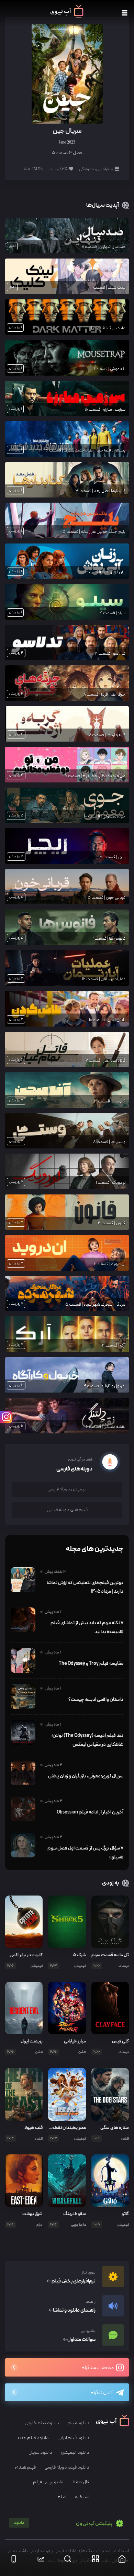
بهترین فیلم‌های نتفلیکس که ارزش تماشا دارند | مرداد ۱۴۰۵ (85, 1587)
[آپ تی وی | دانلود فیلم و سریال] (67, 16)
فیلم (62, 2497)
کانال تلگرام (102, 2393)
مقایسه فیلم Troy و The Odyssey (91, 1663)
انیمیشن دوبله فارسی (67, 1489)
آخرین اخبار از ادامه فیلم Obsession (90, 1812)
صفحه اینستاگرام (98, 2368)
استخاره (82, 2497)
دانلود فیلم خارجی (42, 2423)
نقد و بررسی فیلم (48, 2482)
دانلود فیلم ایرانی (73, 2438)
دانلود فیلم (79, 2423)
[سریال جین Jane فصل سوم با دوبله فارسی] (67, 73)
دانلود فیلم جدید (33, 2438)
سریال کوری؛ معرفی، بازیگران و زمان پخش (86, 1776)
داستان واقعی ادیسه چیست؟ (96, 1699)
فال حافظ (81, 2482)
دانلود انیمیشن (75, 2453)
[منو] (125, 13)
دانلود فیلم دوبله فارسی (67, 2467)
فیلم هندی (25, 2467)
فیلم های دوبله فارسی (67, 1510)
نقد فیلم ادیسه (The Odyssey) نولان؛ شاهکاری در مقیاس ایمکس (87, 1740)
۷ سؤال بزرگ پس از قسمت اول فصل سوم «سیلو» (85, 1853)
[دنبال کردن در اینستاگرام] (6, 1417)
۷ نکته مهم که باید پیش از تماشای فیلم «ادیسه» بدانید (87, 1627)
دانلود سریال (40, 2453)
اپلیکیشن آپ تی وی (64, 2524)
